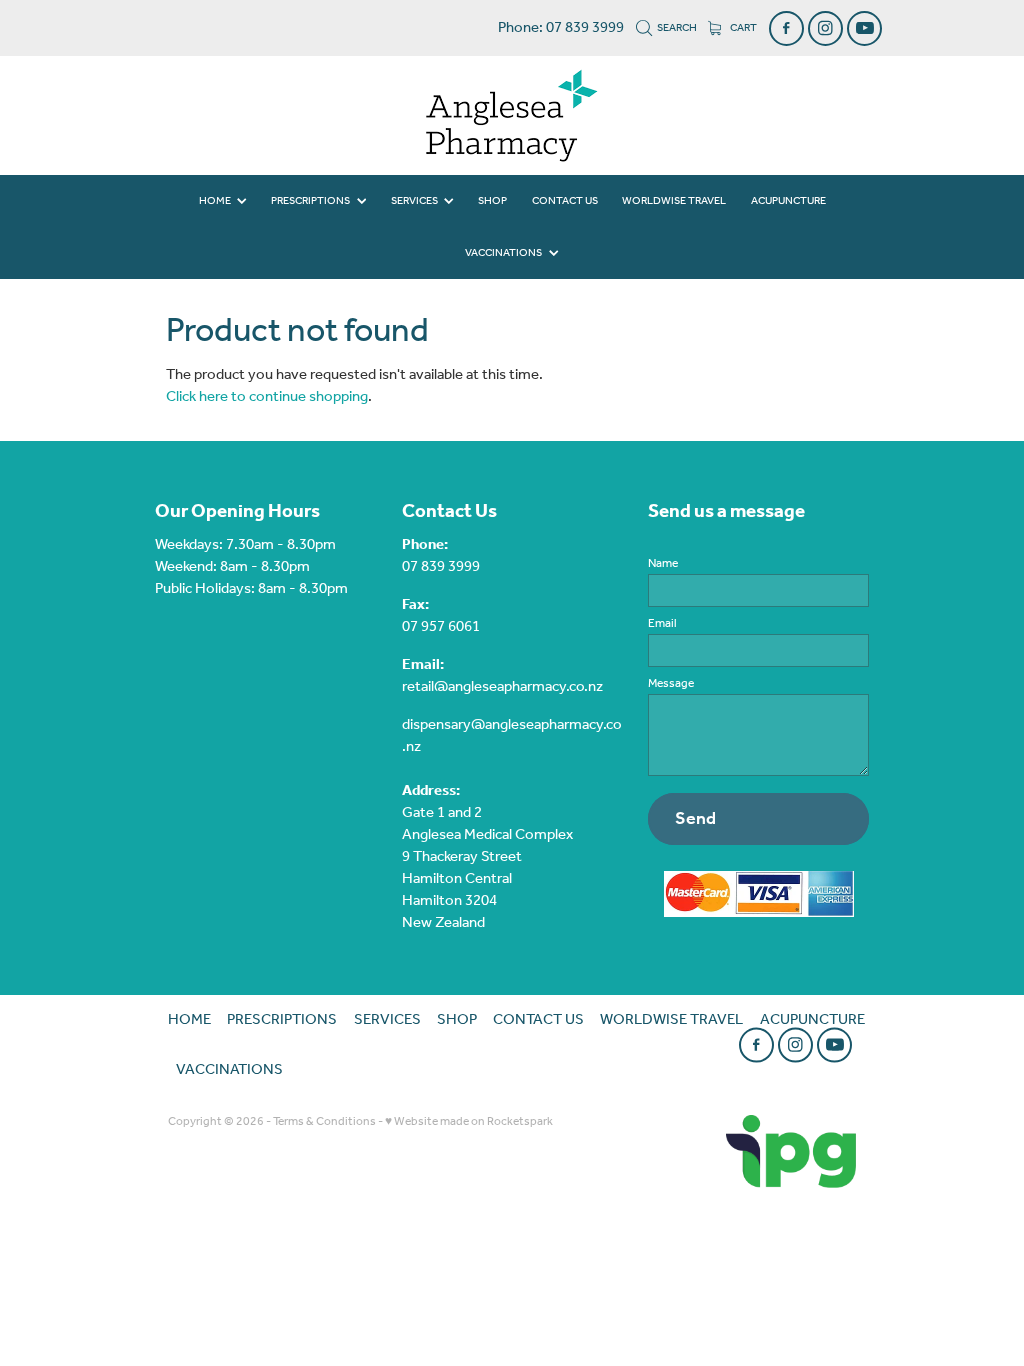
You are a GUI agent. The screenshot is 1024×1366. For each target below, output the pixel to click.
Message (671, 684)
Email (662, 624)
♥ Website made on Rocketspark (469, 1121)
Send (695, 819)
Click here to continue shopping (267, 397)
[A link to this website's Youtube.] (864, 28)
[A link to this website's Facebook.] (786, 28)
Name (663, 564)
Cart (742, 28)
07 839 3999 (441, 567)
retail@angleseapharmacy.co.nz (502, 687)
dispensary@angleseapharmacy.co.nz (512, 736)
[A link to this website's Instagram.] (825, 28)
